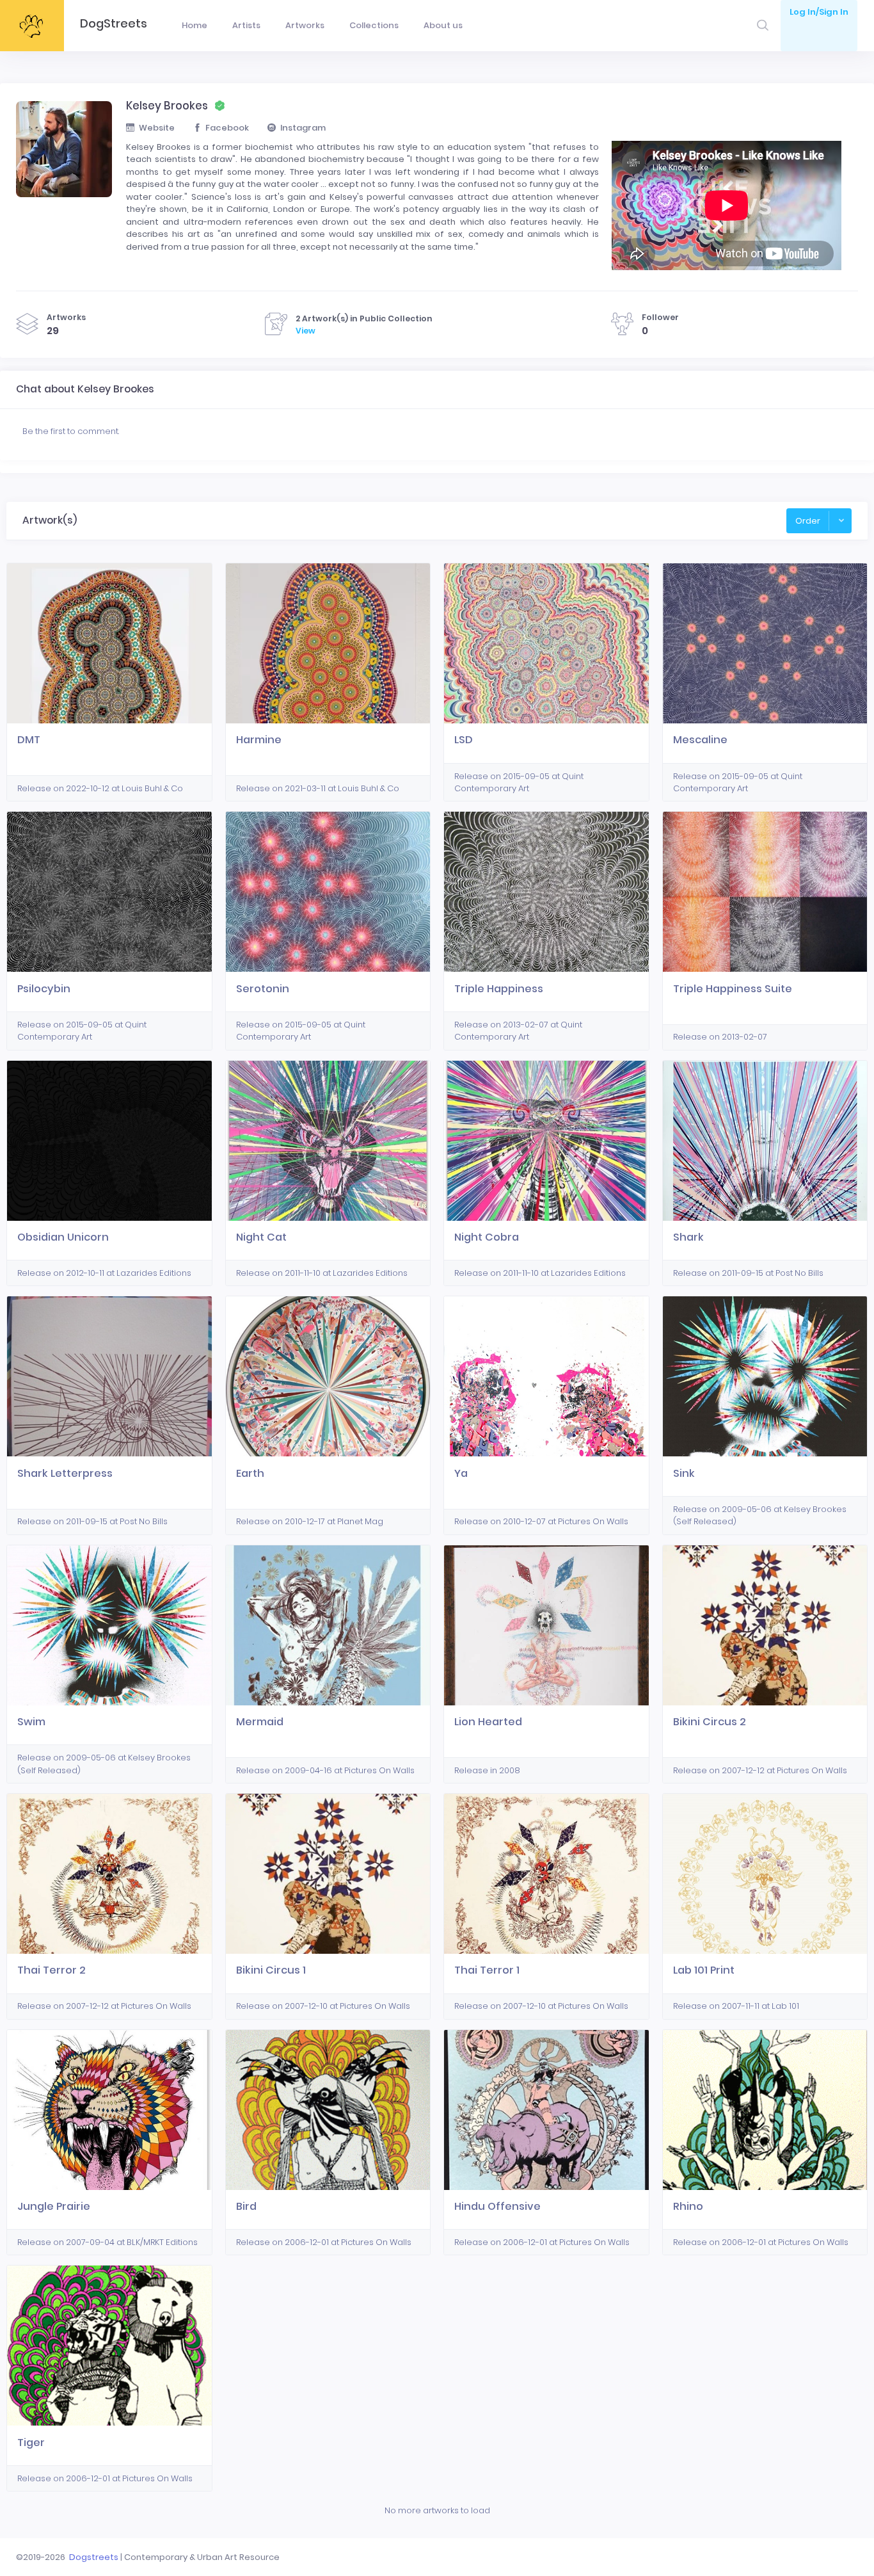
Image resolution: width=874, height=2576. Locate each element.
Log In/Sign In (819, 12)
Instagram (303, 128)
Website (157, 128)
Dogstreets (94, 2557)
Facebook (227, 128)
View (306, 331)
